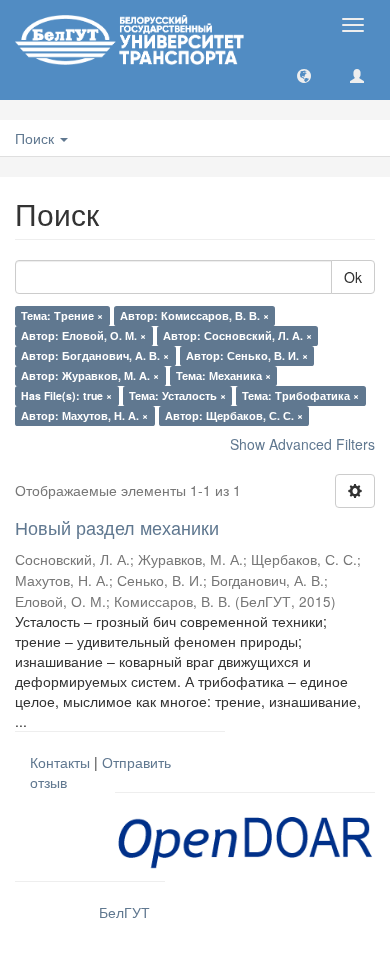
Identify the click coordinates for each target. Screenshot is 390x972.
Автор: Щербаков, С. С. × (234, 415)
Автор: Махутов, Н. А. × (84, 415)
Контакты (60, 762)
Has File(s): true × (66, 395)
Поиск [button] (36, 138)
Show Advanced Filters (302, 444)
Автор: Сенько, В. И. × (247, 355)
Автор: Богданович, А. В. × (95, 355)
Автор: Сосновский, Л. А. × (237, 335)
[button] (304, 75)
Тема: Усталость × (177, 395)
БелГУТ (124, 912)
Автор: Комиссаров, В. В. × (194, 315)
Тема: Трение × (62, 315)
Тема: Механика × (223, 375)
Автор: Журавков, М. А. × (90, 375)
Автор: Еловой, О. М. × (83, 335)
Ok (353, 277)
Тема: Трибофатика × (300, 395)
